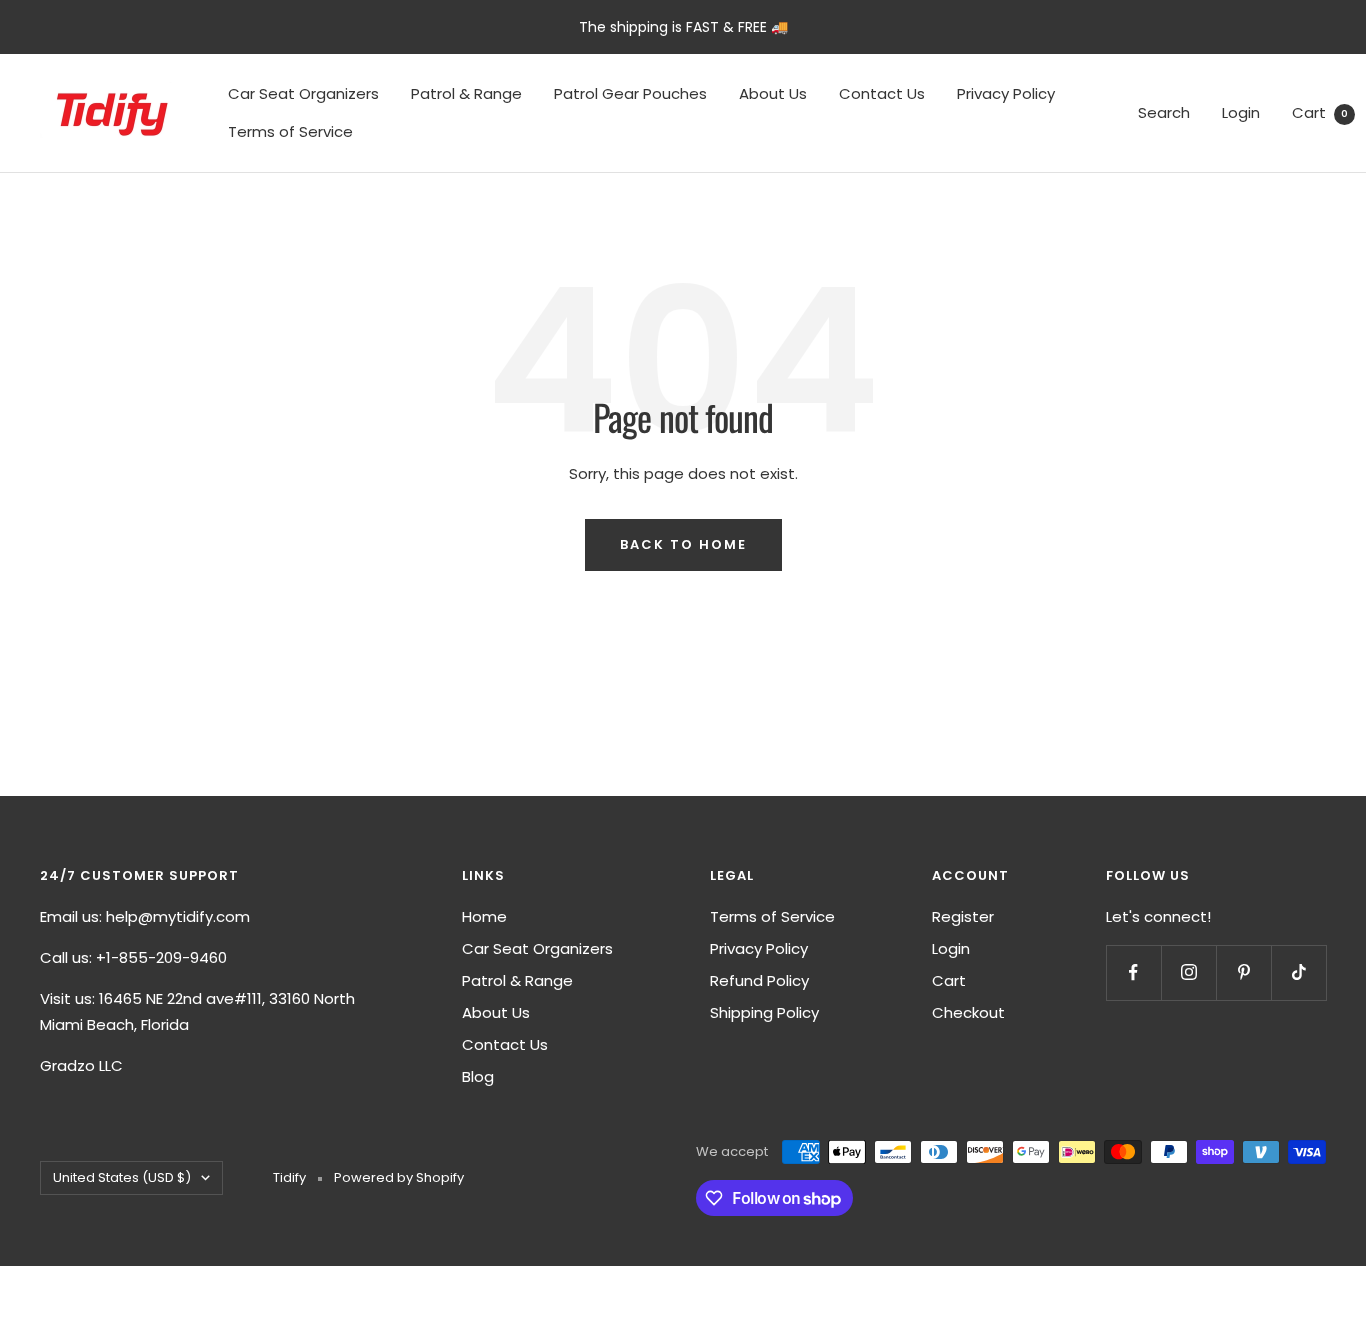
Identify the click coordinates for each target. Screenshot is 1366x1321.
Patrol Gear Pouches (630, 93)
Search (1164, 112)
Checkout (968, 1012)
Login (1241, 112)
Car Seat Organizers (303, 93)
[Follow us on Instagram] (1188, 972)
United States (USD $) (122, 1177)
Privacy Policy (1006, 93)
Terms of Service (290, 131)
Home (484, 916)
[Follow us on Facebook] (1133, 972)
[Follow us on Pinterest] (1243, 972)
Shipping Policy (764, 1012)
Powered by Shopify (399, 1177)
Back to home (683, 544)
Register (963, 916)
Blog (478, 1076)
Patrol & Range (466, 93)
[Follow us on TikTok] (1298, 972)
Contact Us (882, 93)
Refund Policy (759, 980)
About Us (773, 93)
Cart (1320, 112)
